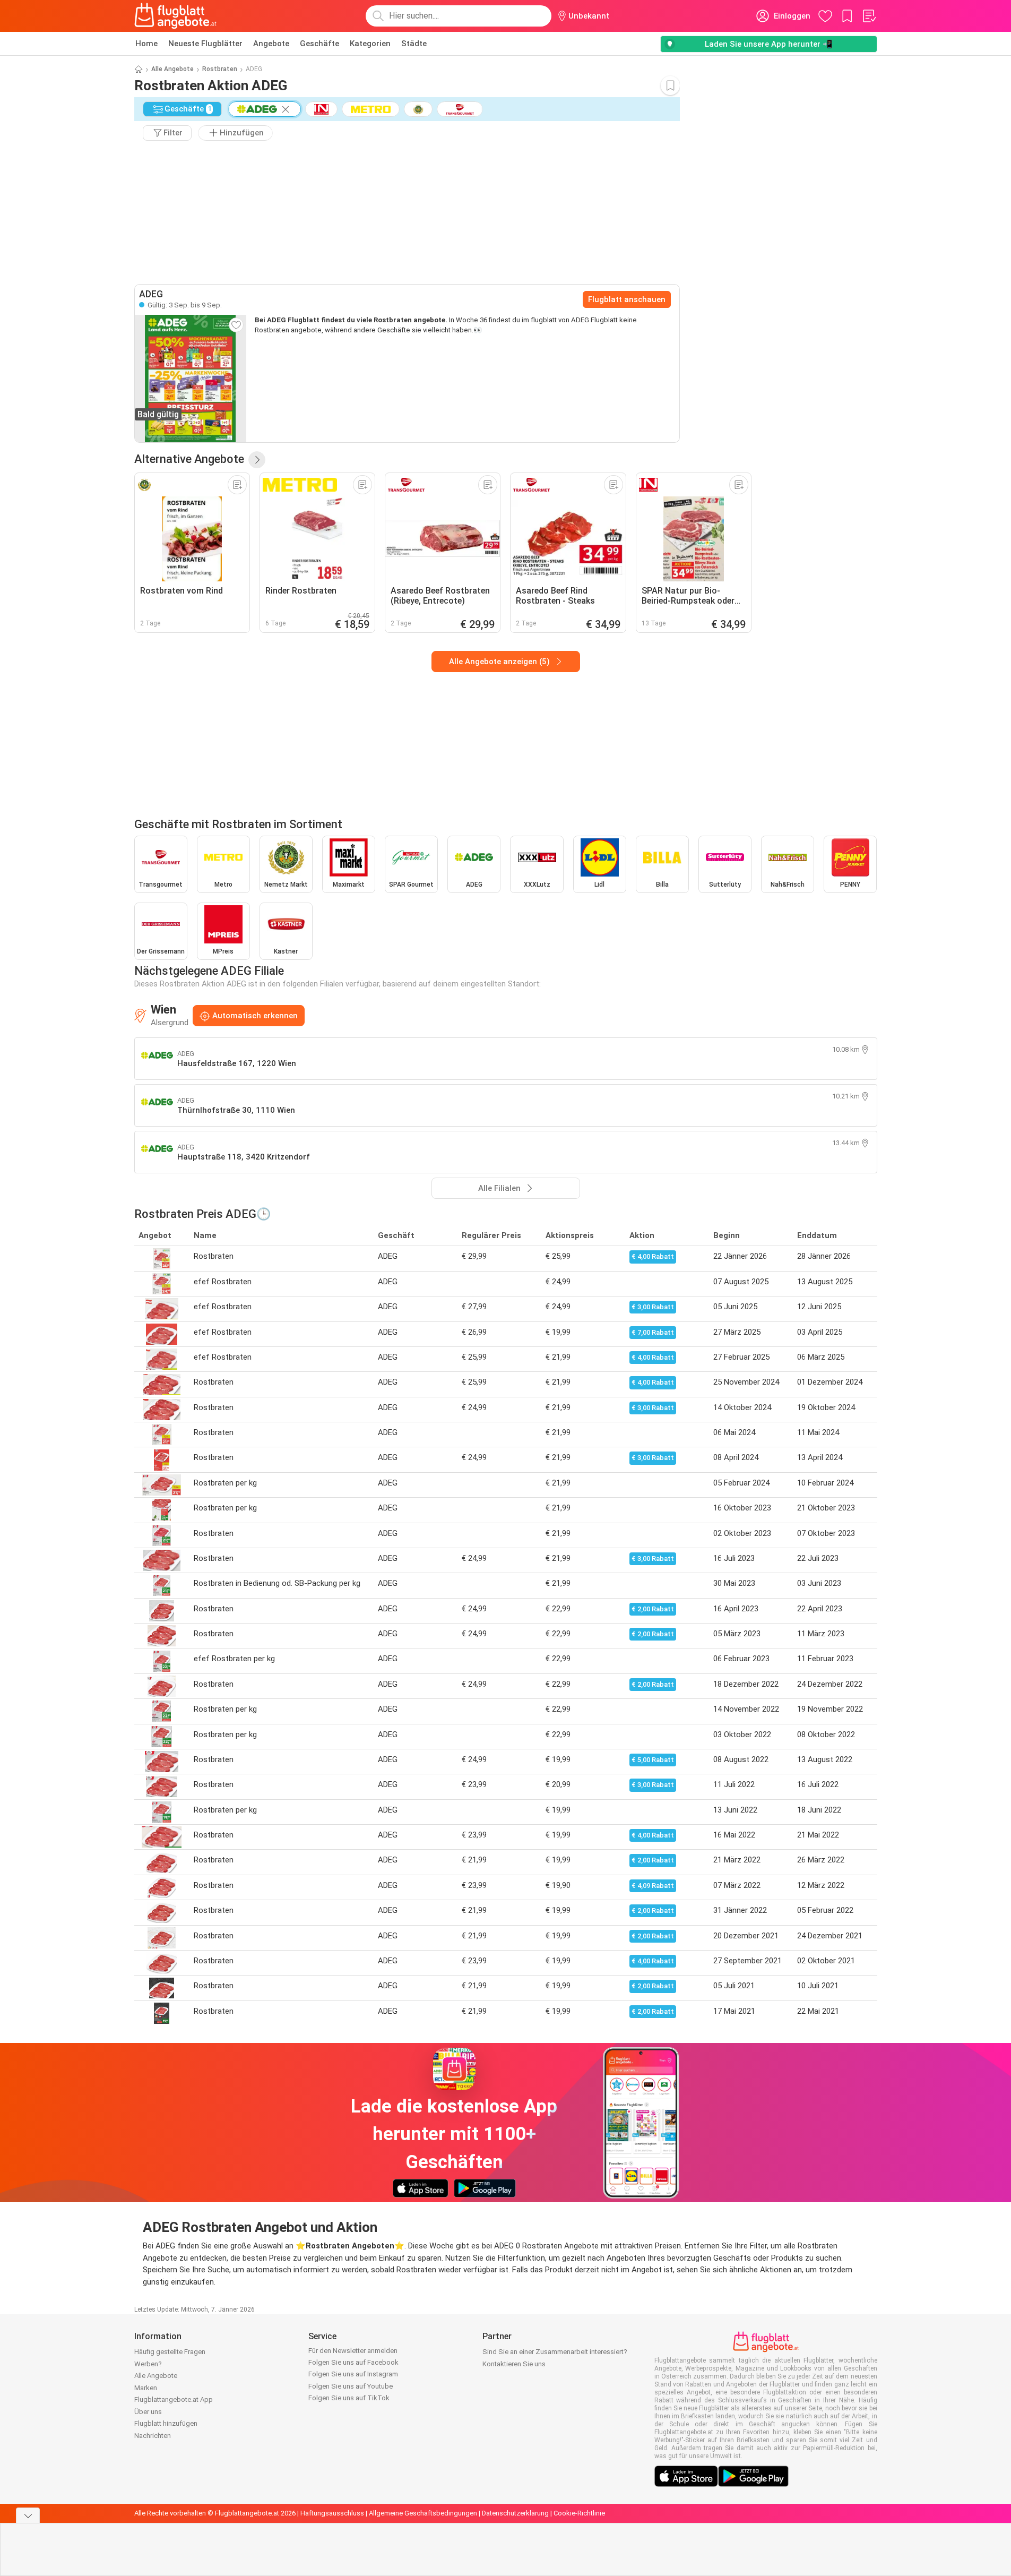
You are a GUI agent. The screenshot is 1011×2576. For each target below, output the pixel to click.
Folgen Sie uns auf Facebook (353, 2362)
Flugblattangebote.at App (174, 2399)
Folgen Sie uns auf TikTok (349, 2398)
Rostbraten (220, 69)
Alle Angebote (172, 69)
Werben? (148, 2364)
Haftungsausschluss (332, 2513)
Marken (146, 2388)
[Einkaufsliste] (869, 16)
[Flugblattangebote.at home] (175, 16)
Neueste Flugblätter (205, 44)
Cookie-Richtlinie (579, 2513)
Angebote (271, 44)
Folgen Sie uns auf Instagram (353, 2374)
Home (146, 44)
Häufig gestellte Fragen (170, 2352)
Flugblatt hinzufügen (166, 2423)
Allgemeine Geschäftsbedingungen (423, 2513)
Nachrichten (153, 2436)
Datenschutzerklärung (515, 2513)
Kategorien (370, 44)
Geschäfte (319, 44)
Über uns (148, 2412)
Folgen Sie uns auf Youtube (351, 2386)
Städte (414, 44)
